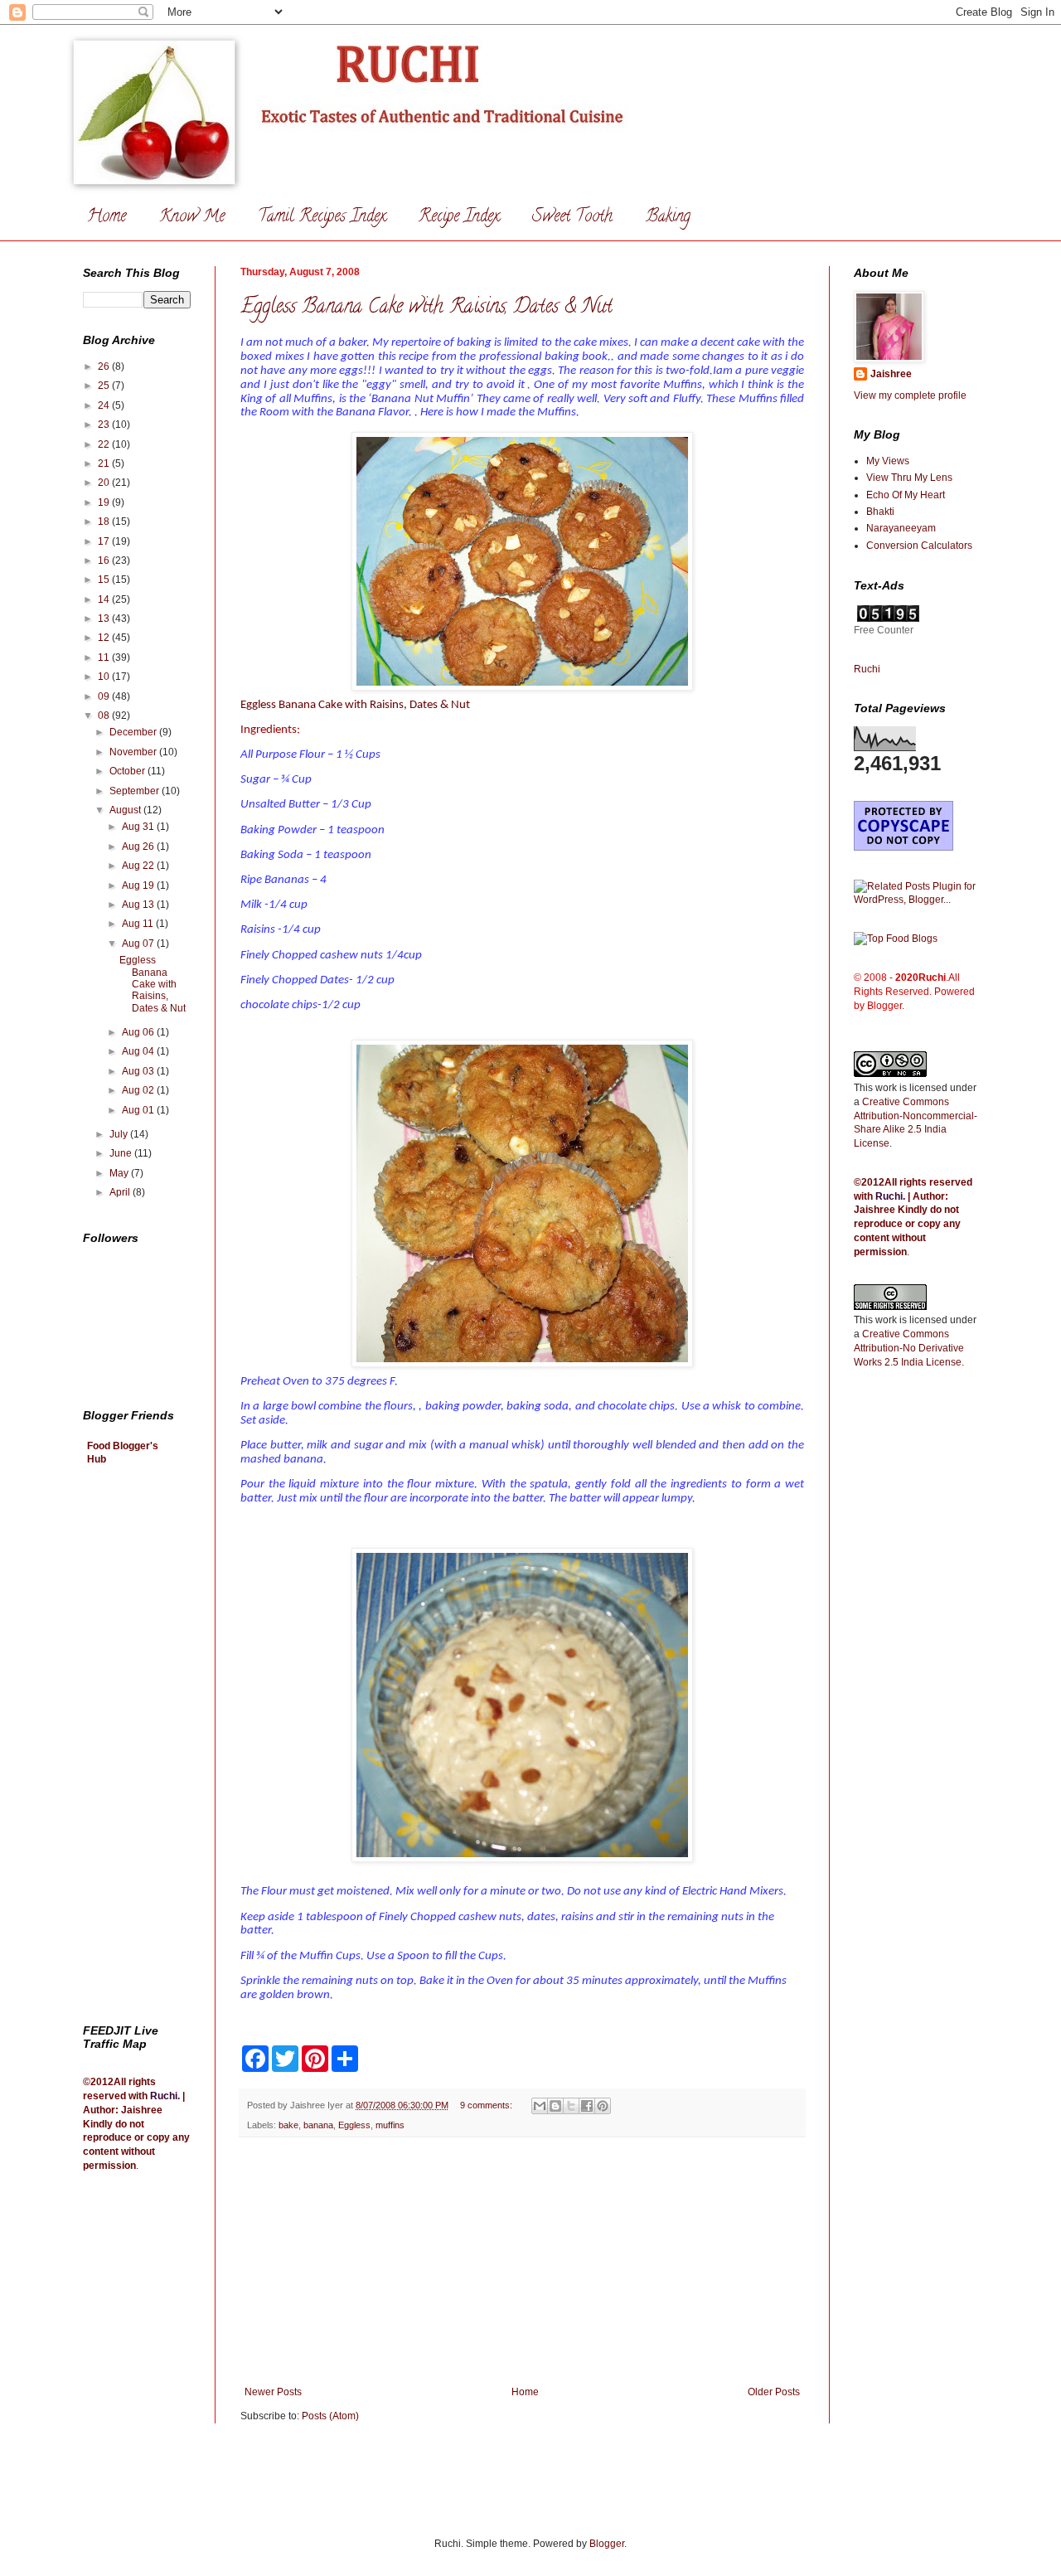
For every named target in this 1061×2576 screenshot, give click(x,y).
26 (105, 366)
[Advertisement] (522, 2262)
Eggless (354, 2125)
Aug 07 (139, 944)
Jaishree (891, 374)
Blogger (607, 2544)
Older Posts (774, 2392)
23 (105, 424)
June (122, 1153)
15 (105, 580)
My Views (888, 461)
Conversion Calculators (919, 546)
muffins (390, 2125)
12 (105, 638)
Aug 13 (139, 905)
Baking (668, 218)
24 (105, 405)
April (121, 1192)
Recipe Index (459, 218)
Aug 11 (139, 924)
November (134, 752)
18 (105, 522)
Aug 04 (139, 1051)
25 (105, 386)
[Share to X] (571, 2106)
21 (105, 463)
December (134, 732)
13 (105, 619)
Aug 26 (139, 847)
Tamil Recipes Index (322, 218)
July (120, 1134)
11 (105, 657)
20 (105, 483)
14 (105, 599)
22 (105, 444)
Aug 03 (139, 1071)
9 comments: (487, 2105)
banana (318, 2125)
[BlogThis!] (555, 2106)
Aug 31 (139, 827)
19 (105, 502)
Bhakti (880, 512)
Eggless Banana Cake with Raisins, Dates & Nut (426, 308)
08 (105, 716)
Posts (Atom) (330, 2416)
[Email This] (540, 2106)
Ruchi (164, 2096)
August (126, 810)
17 (105, 541)
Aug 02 (139, 1090)
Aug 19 (139, 885)
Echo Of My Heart (906, 495)
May (120, 1173)
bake (288, 2125)
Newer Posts (273, 2392)
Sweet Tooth (572, 218)
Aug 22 (139, 866)
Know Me (192, 218)
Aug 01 (139, 1110)
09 (105, 696)
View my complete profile (910, 395)
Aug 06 (139, 1032)
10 (105, 677)
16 (105, 560)
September (136, 791)
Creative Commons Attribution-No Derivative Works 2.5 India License (909, 1348)
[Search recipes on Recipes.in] (896, 939)
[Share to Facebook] (587, 2106)
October (128, 771)
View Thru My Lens (909, 478)
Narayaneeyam (901, 528)
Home (107, 218)
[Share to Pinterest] (603, 2106)
